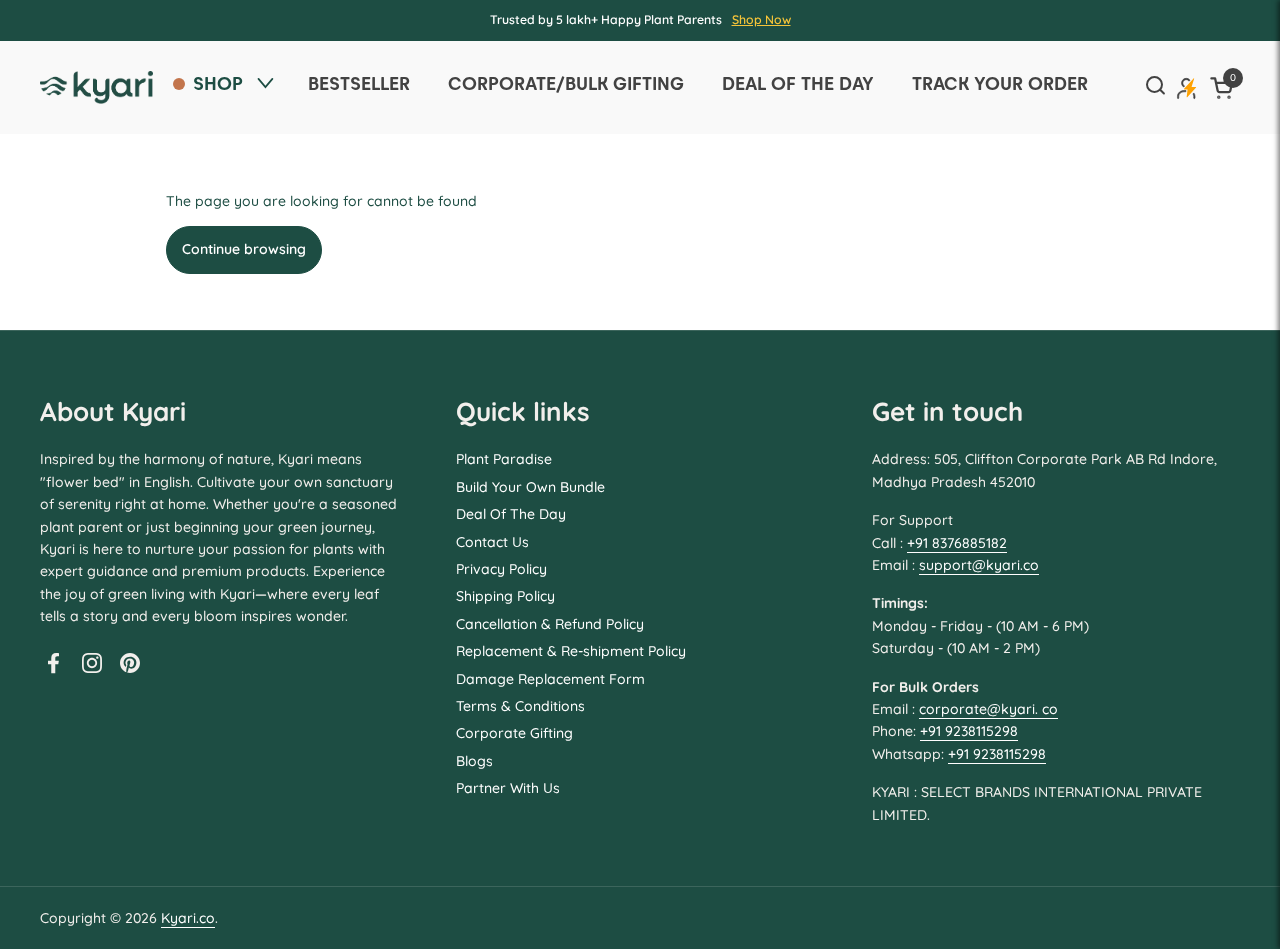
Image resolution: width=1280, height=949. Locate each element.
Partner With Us (508, 788)
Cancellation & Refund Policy (550, 624)
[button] (1225, 87)
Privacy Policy (501, 569)
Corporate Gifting (514, 733)
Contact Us (492, 542)
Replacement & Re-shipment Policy (571, 651)
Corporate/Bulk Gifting (566, 83)
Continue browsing (244, 249)
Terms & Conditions (520, 706)
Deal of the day (798, 83)
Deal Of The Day (511, 514)
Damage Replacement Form (550, 679)
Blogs (474, 761)
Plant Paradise (504, 459)
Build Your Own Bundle (530, 487)
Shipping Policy (505, 596)
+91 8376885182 (957, 543)
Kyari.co (188, 918)
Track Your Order (1000, 83)
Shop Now (761, 19)
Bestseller (359, 83)
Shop (218, 83)
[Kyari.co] (96, 87)
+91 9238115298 (969, 731)
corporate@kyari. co (988, 709)
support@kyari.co (979, 565)
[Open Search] (1155, 87)
